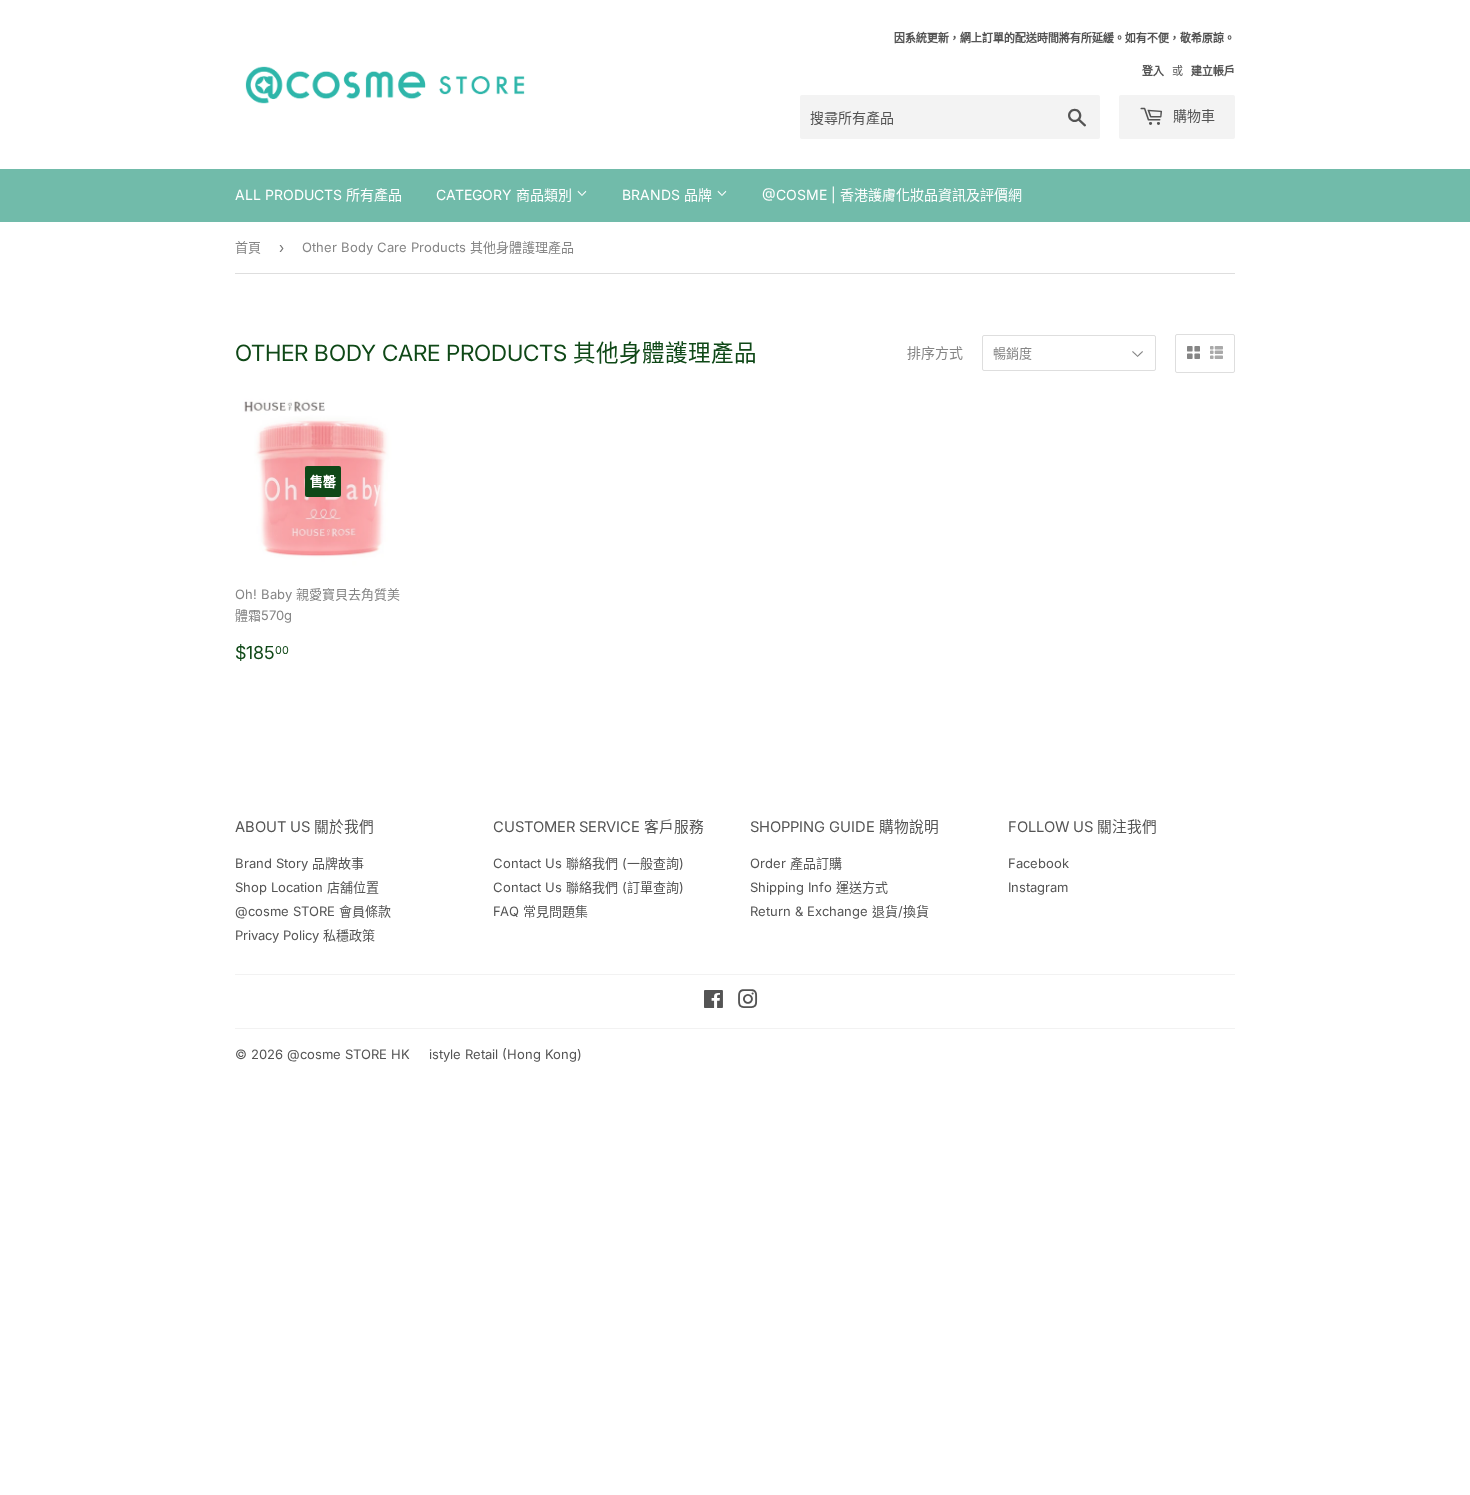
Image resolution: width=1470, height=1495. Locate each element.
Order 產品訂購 (796, 863)
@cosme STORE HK (348, 1054)
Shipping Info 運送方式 (819, 887)
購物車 (1192, 115)
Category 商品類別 (506, 194)
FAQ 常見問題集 (540, 911)
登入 (1153, 71)
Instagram (1038, 887)
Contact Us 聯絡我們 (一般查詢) (588, 863)
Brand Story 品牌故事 (299, 863)
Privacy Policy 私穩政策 (305, 935)
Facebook (1038, 863)
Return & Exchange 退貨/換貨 (839, 911)
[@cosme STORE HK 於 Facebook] (713, 1002)
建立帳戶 (1213, 71)
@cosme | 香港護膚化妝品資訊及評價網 (892, 194)
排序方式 (935, 352)
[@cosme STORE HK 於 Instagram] (748, 1002)
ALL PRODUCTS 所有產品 (318, 194)
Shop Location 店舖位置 (307, 887)
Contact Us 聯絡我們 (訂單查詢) (588, 887)
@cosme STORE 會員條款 (313, 911)
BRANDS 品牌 (669, 194)
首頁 (248, 247)
